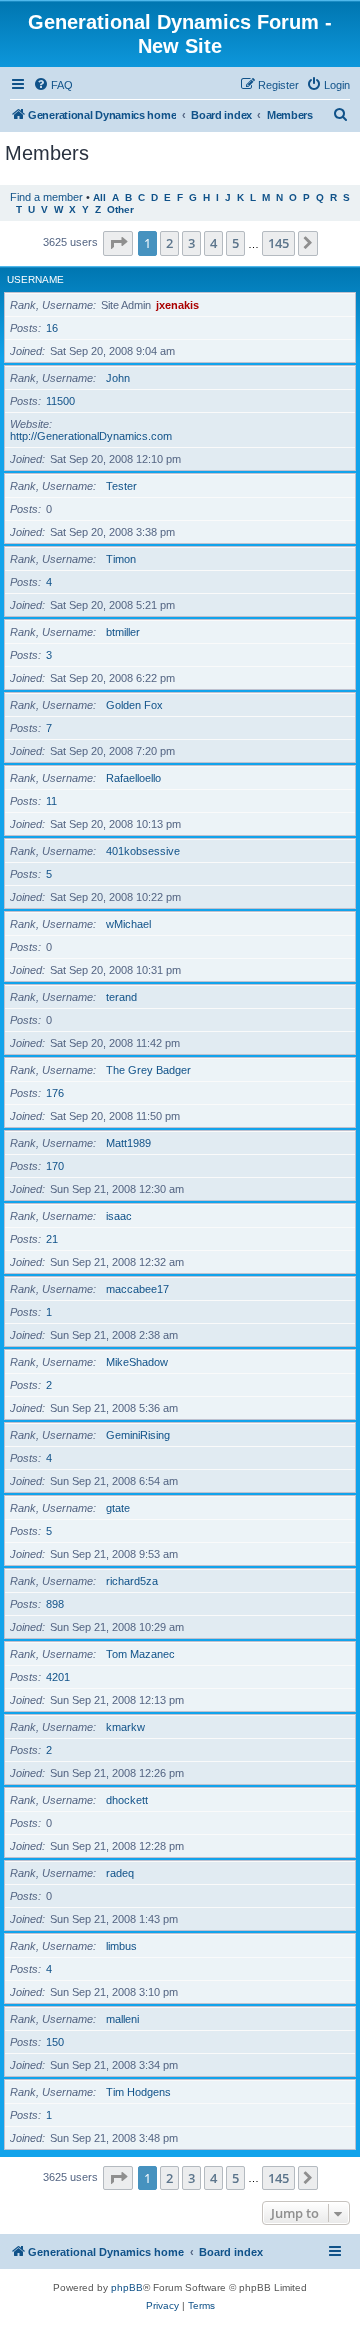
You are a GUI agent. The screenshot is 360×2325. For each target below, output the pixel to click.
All (99, 197)
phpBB (127, 2287)
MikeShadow (137, 1362)
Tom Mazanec (140, 1654)
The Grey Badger (148, 1070)
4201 (58, 1677)
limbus (121, 1946)
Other (120, 209)
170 (55, 1166)
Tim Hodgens (138, 2092)
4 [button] (213, 243)
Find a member (46, 197)
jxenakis (177, 305)
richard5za (132, 1581)
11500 (60, 401)
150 (55, 2042)
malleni (122, 2019)
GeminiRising (138, 1435)
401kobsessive (143, 851)
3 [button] (191, 243)
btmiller (123, 632)
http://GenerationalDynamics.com (91, 436)
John (118, 378)
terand (121, 997)
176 (55, 1093)
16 (52, 328)
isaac (119, 1216)
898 (55, 1604)
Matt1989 (128, 1143)
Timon (121, 559)
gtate (118, 1508)
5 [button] (235, 243)
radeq (120, 1873)
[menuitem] (53, 85)
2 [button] (169, 243)
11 (51, 801)
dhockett (127, 1800)
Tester (121, 486)
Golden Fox (134, 705)
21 (52, 1239)
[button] (118, 243)
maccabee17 (137, 1289)
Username (35, 279)
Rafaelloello (133, 778)
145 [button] (278, 243)
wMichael (128, 924)
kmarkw (125, 1727)
